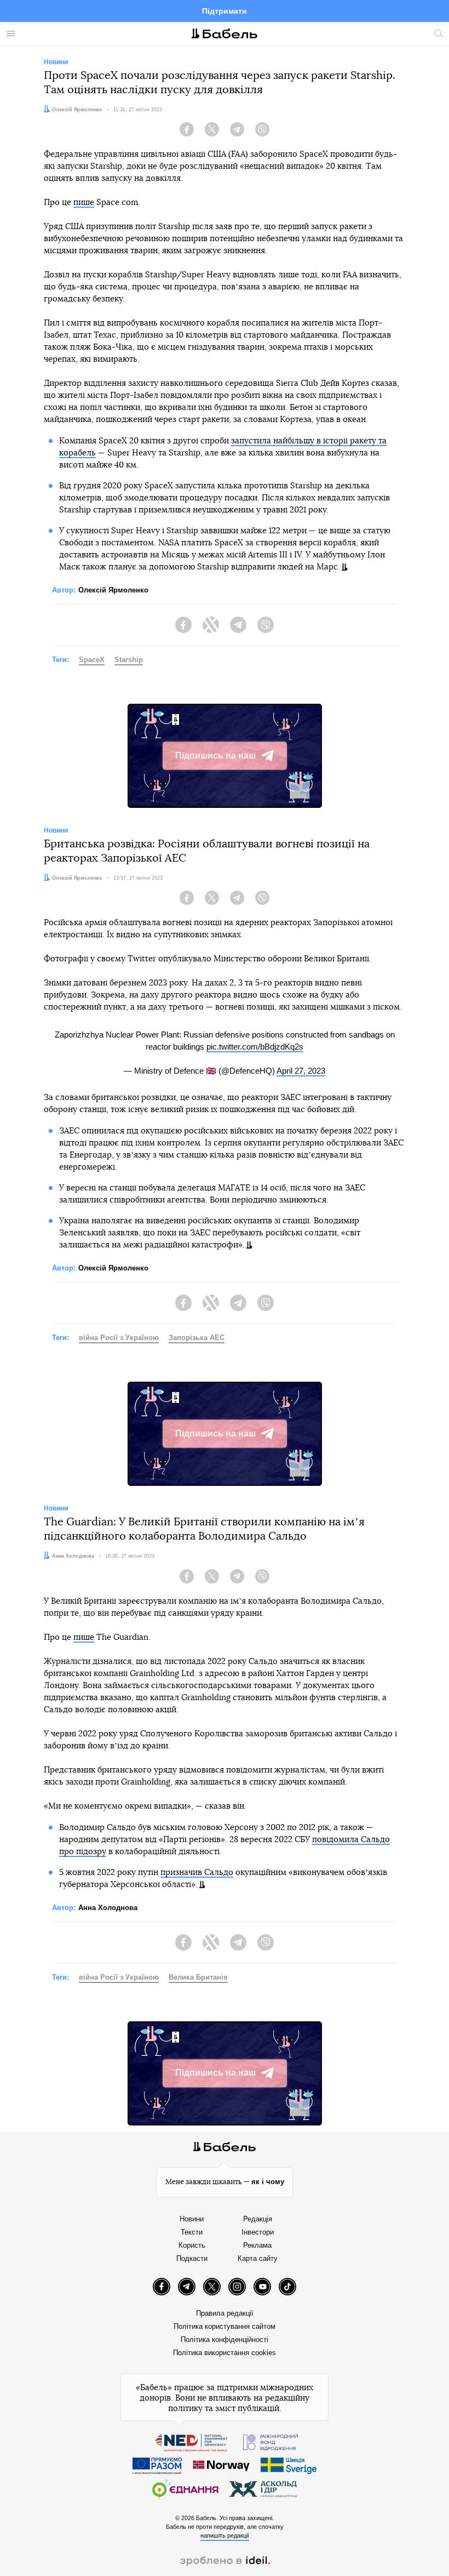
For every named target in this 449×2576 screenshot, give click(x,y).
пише (84, 203)
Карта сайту (258, 2258)
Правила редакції (225, 2313)
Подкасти (192, 2258)
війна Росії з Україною (119, 1338)
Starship (129, 660)
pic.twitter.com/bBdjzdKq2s (255, 1047)
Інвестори (258, 2232)
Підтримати (225, 11)
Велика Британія (198, 1977)
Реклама (257, 2245)
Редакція (258, 2219)
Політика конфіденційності (225, 2340)
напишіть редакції (225, 2535)
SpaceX (92, 660)
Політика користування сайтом (225, 2326)
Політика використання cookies (225, 2353)
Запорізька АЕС (197, 1338)
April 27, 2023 (301, 1071)
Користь (192, 2245)
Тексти (192, 2232)
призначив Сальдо (197, 1873)
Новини (192, 2219)
